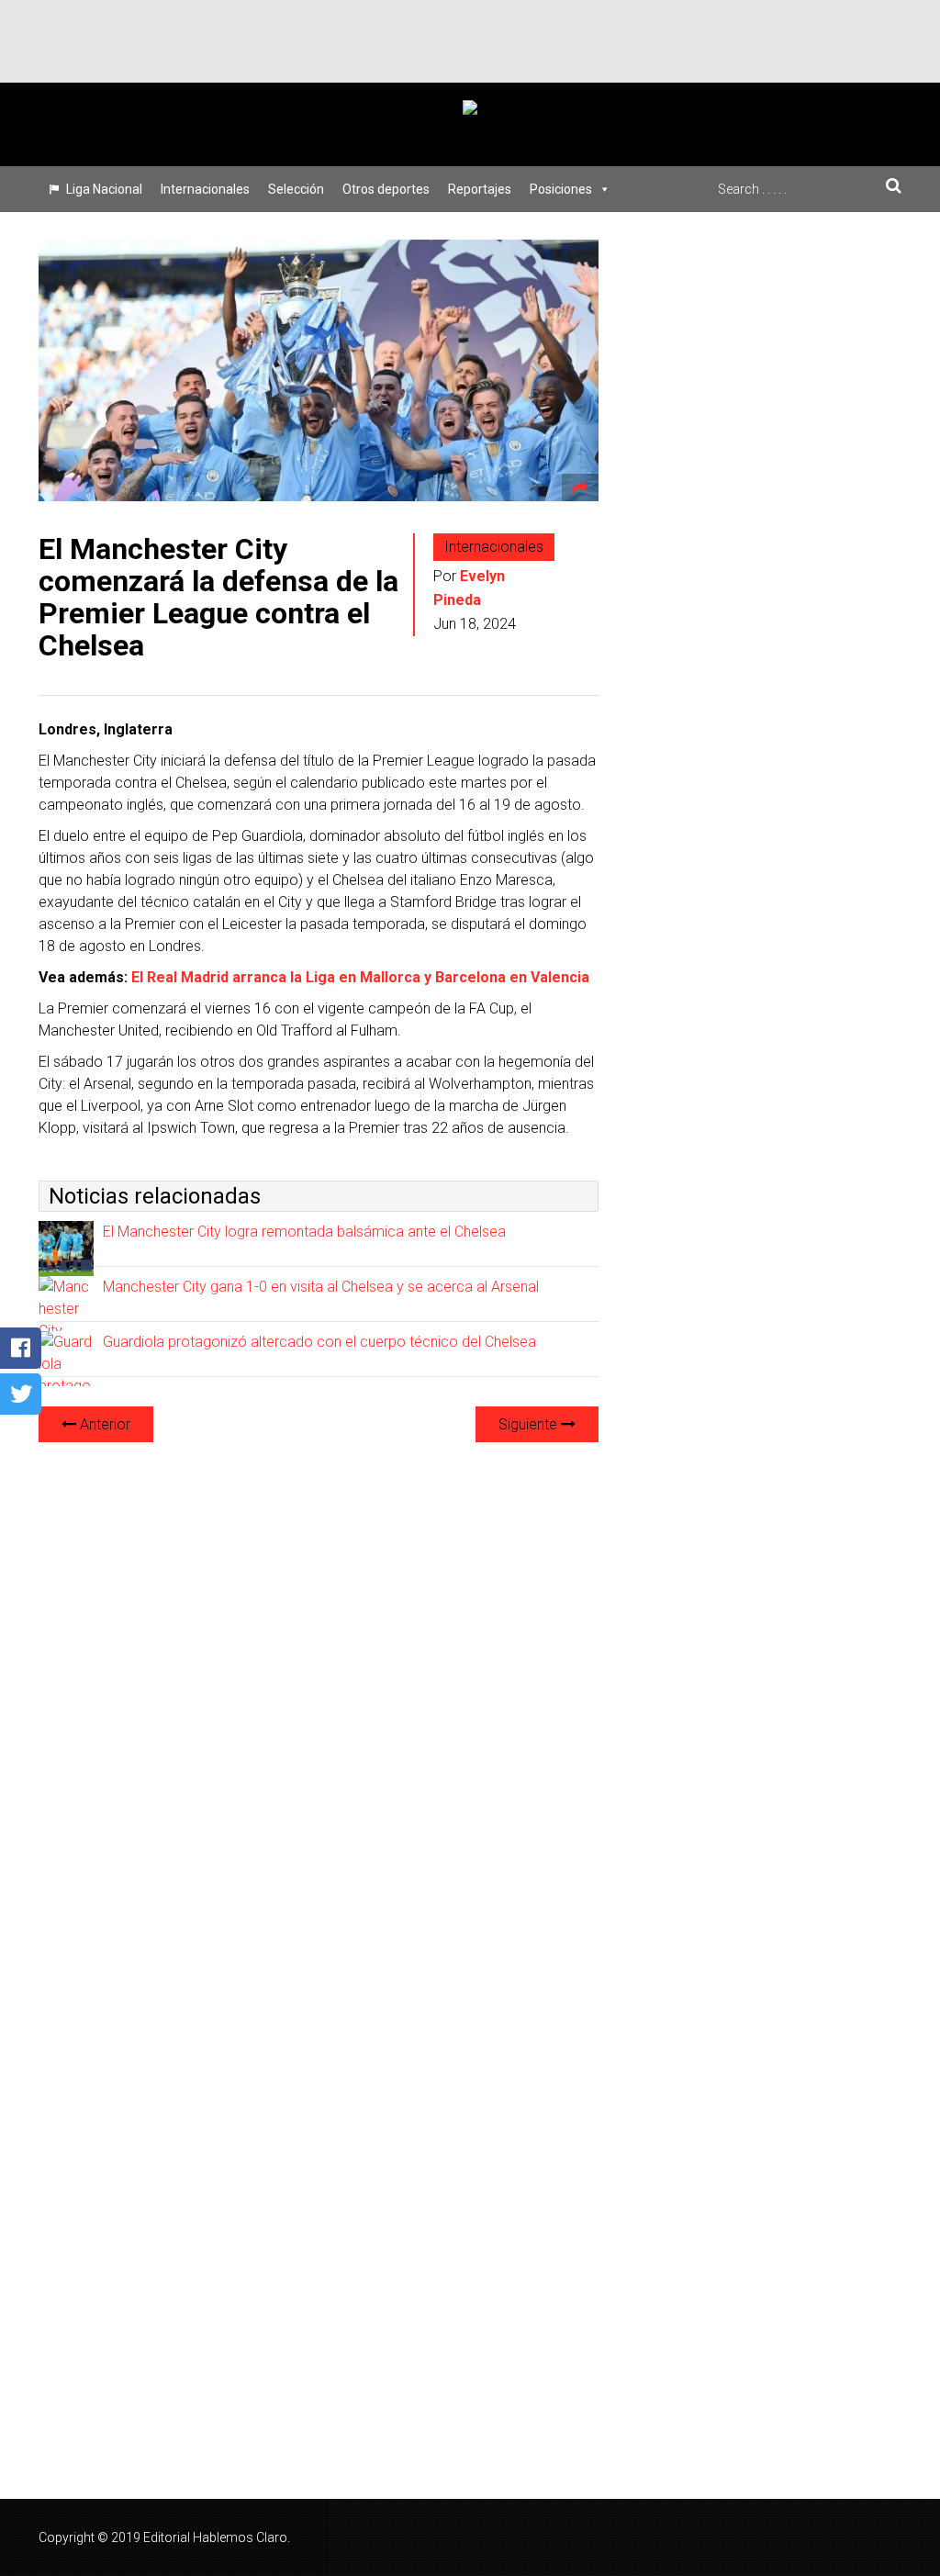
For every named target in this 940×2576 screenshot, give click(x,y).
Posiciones (561, 189)
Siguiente (530, 1424)
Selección (296, 189)
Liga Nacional (104, 189)
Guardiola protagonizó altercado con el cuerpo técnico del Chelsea (319, 1342)
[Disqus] (319, 1687)
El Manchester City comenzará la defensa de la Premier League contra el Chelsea (218, 598)
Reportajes (480, 189)
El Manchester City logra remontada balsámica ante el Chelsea (304, 1232)
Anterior (103, 1424)
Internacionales (205, 189)
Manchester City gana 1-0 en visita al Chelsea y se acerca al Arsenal (321, 1287)
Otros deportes (386, 189)
